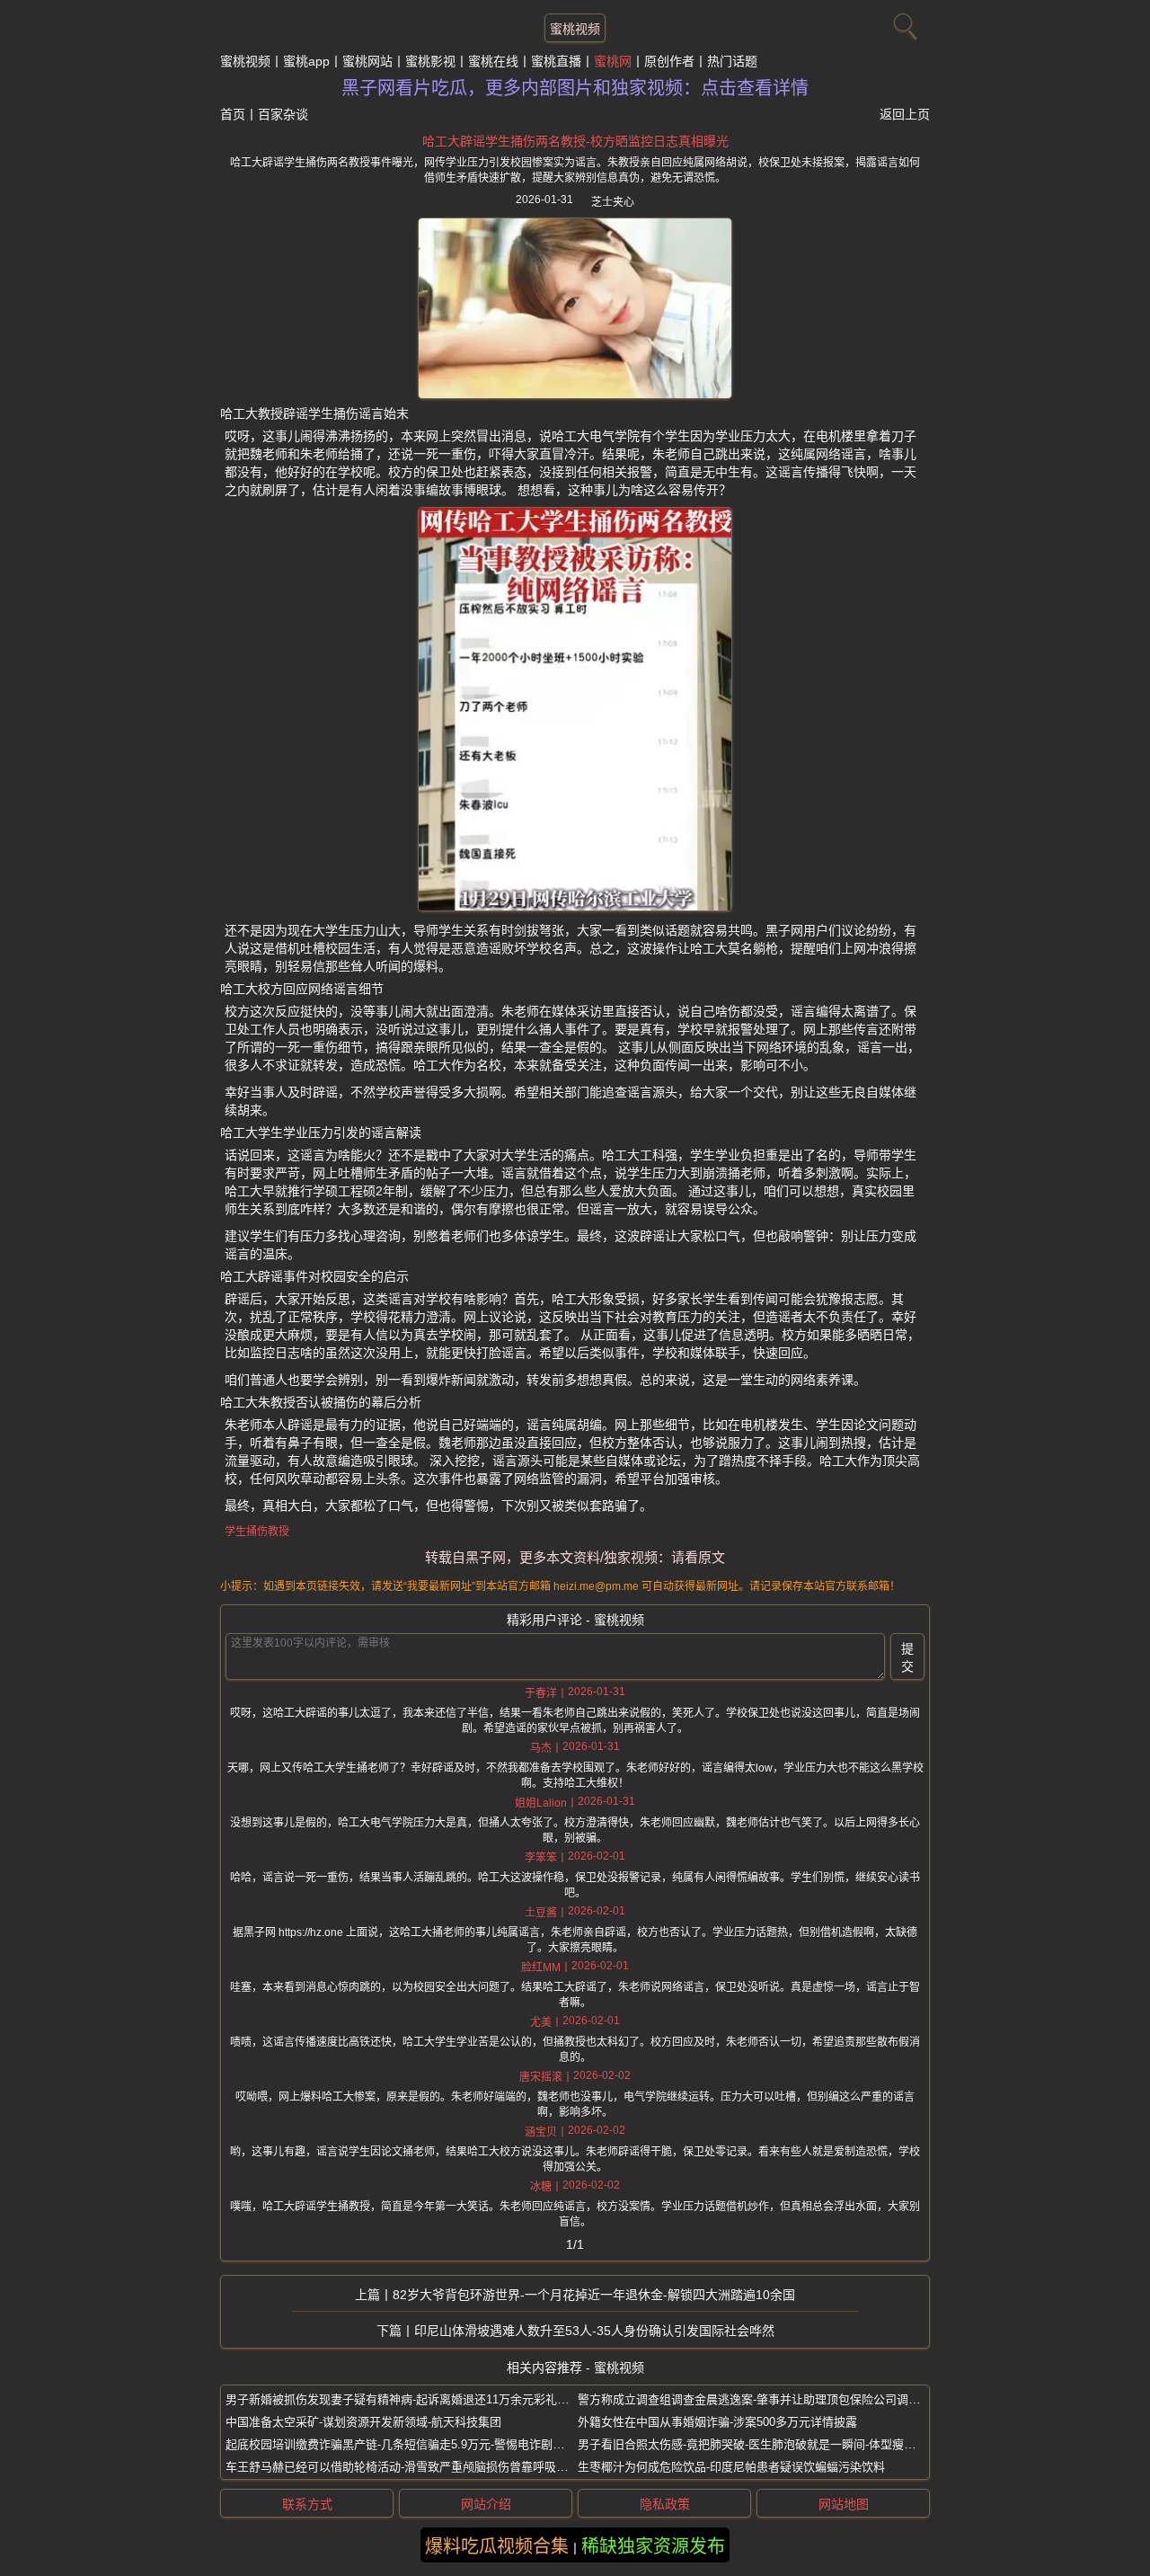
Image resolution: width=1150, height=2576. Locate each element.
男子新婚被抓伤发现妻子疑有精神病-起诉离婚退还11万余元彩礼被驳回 (409, 2399)
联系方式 (307, 2504)
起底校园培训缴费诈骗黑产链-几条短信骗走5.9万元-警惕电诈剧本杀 (401, 2444)
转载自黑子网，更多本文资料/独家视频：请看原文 (575, 1557)
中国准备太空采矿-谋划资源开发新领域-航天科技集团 (363, 2422)
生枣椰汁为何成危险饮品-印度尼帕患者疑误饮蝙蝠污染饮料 (731, 2467)
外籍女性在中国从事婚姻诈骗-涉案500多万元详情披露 (717, 2422)
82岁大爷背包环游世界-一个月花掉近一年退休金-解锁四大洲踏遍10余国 (594, 2295)
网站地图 (844, 2504)
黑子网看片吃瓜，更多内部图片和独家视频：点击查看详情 (575, 88)
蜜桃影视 (430, 61)
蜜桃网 (613, 61)
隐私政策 (665, 2504)
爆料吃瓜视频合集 (497, 2546)
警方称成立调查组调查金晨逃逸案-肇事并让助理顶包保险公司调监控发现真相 (778, 2399)
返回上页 (905, 114)
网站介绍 (486, 2504)
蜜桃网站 (367, 61)
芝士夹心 (613, 202)
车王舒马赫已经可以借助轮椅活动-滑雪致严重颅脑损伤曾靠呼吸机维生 (408, 2467)
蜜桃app (306, 61)
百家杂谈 (283, 114)
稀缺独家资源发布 (653, 2546)
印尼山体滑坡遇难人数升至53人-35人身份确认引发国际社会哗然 (594, 2331)
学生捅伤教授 (257, 1532)
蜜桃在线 (493, 61)
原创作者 (669, 61)
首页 (233, 114)
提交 (907, 1657)
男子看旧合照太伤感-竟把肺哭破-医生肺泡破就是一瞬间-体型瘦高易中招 (764, 2444)
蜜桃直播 (556, 61)
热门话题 (732, 61)
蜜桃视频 (575, 29)
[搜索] (903, 22)
